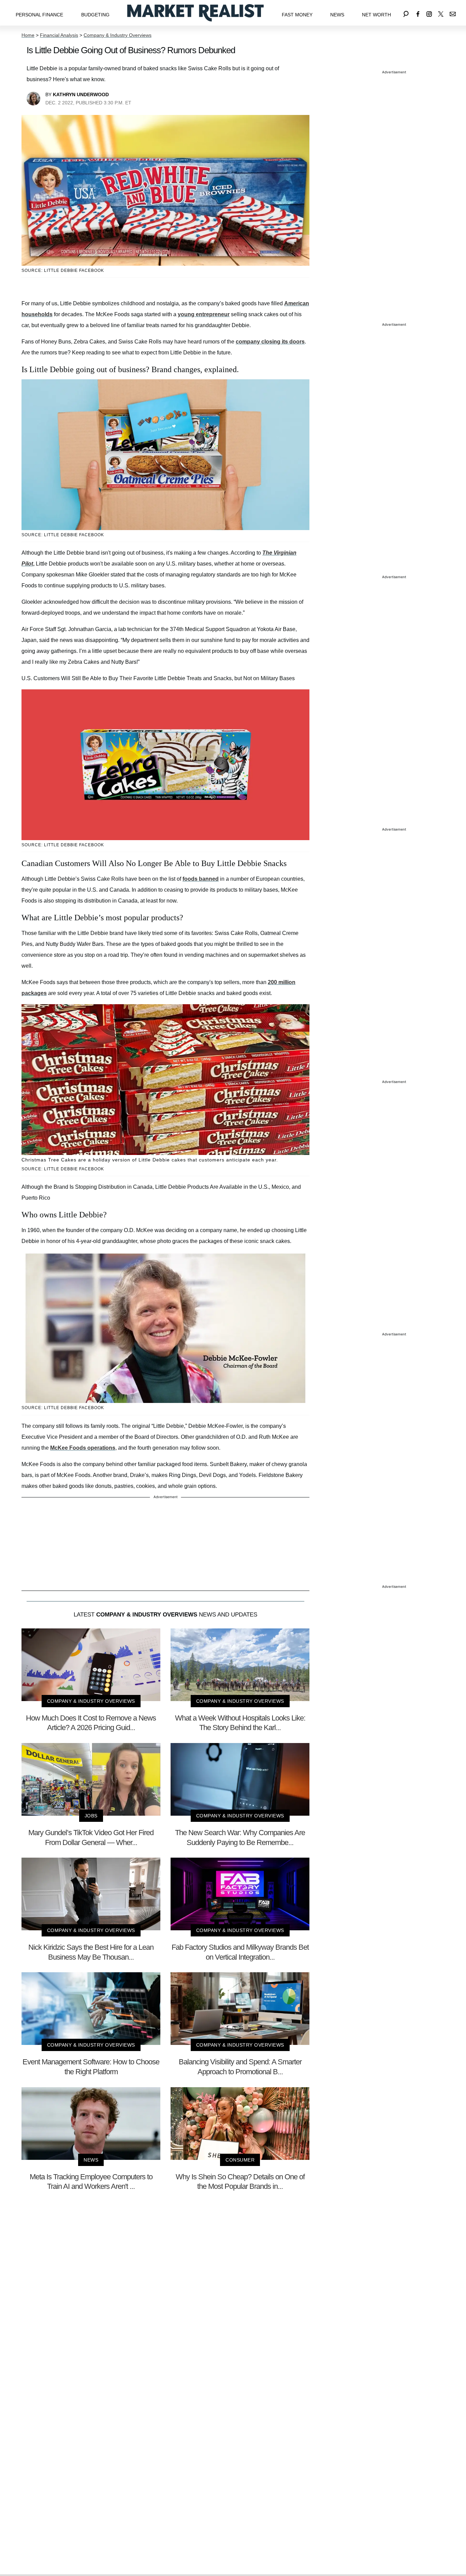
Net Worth (376, 15)
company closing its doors (270, 342)
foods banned (201, 879)
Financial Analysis (59, 35)
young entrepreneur (204, 314)
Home (28, 35)
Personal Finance (39, 15)
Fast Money (297, 15)
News (337, 15)
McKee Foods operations (83, 1448)
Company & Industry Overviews (118, 35)
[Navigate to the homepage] (195, 13)
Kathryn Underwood (81, 94)
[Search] (406, 13)
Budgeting (95, 15)
